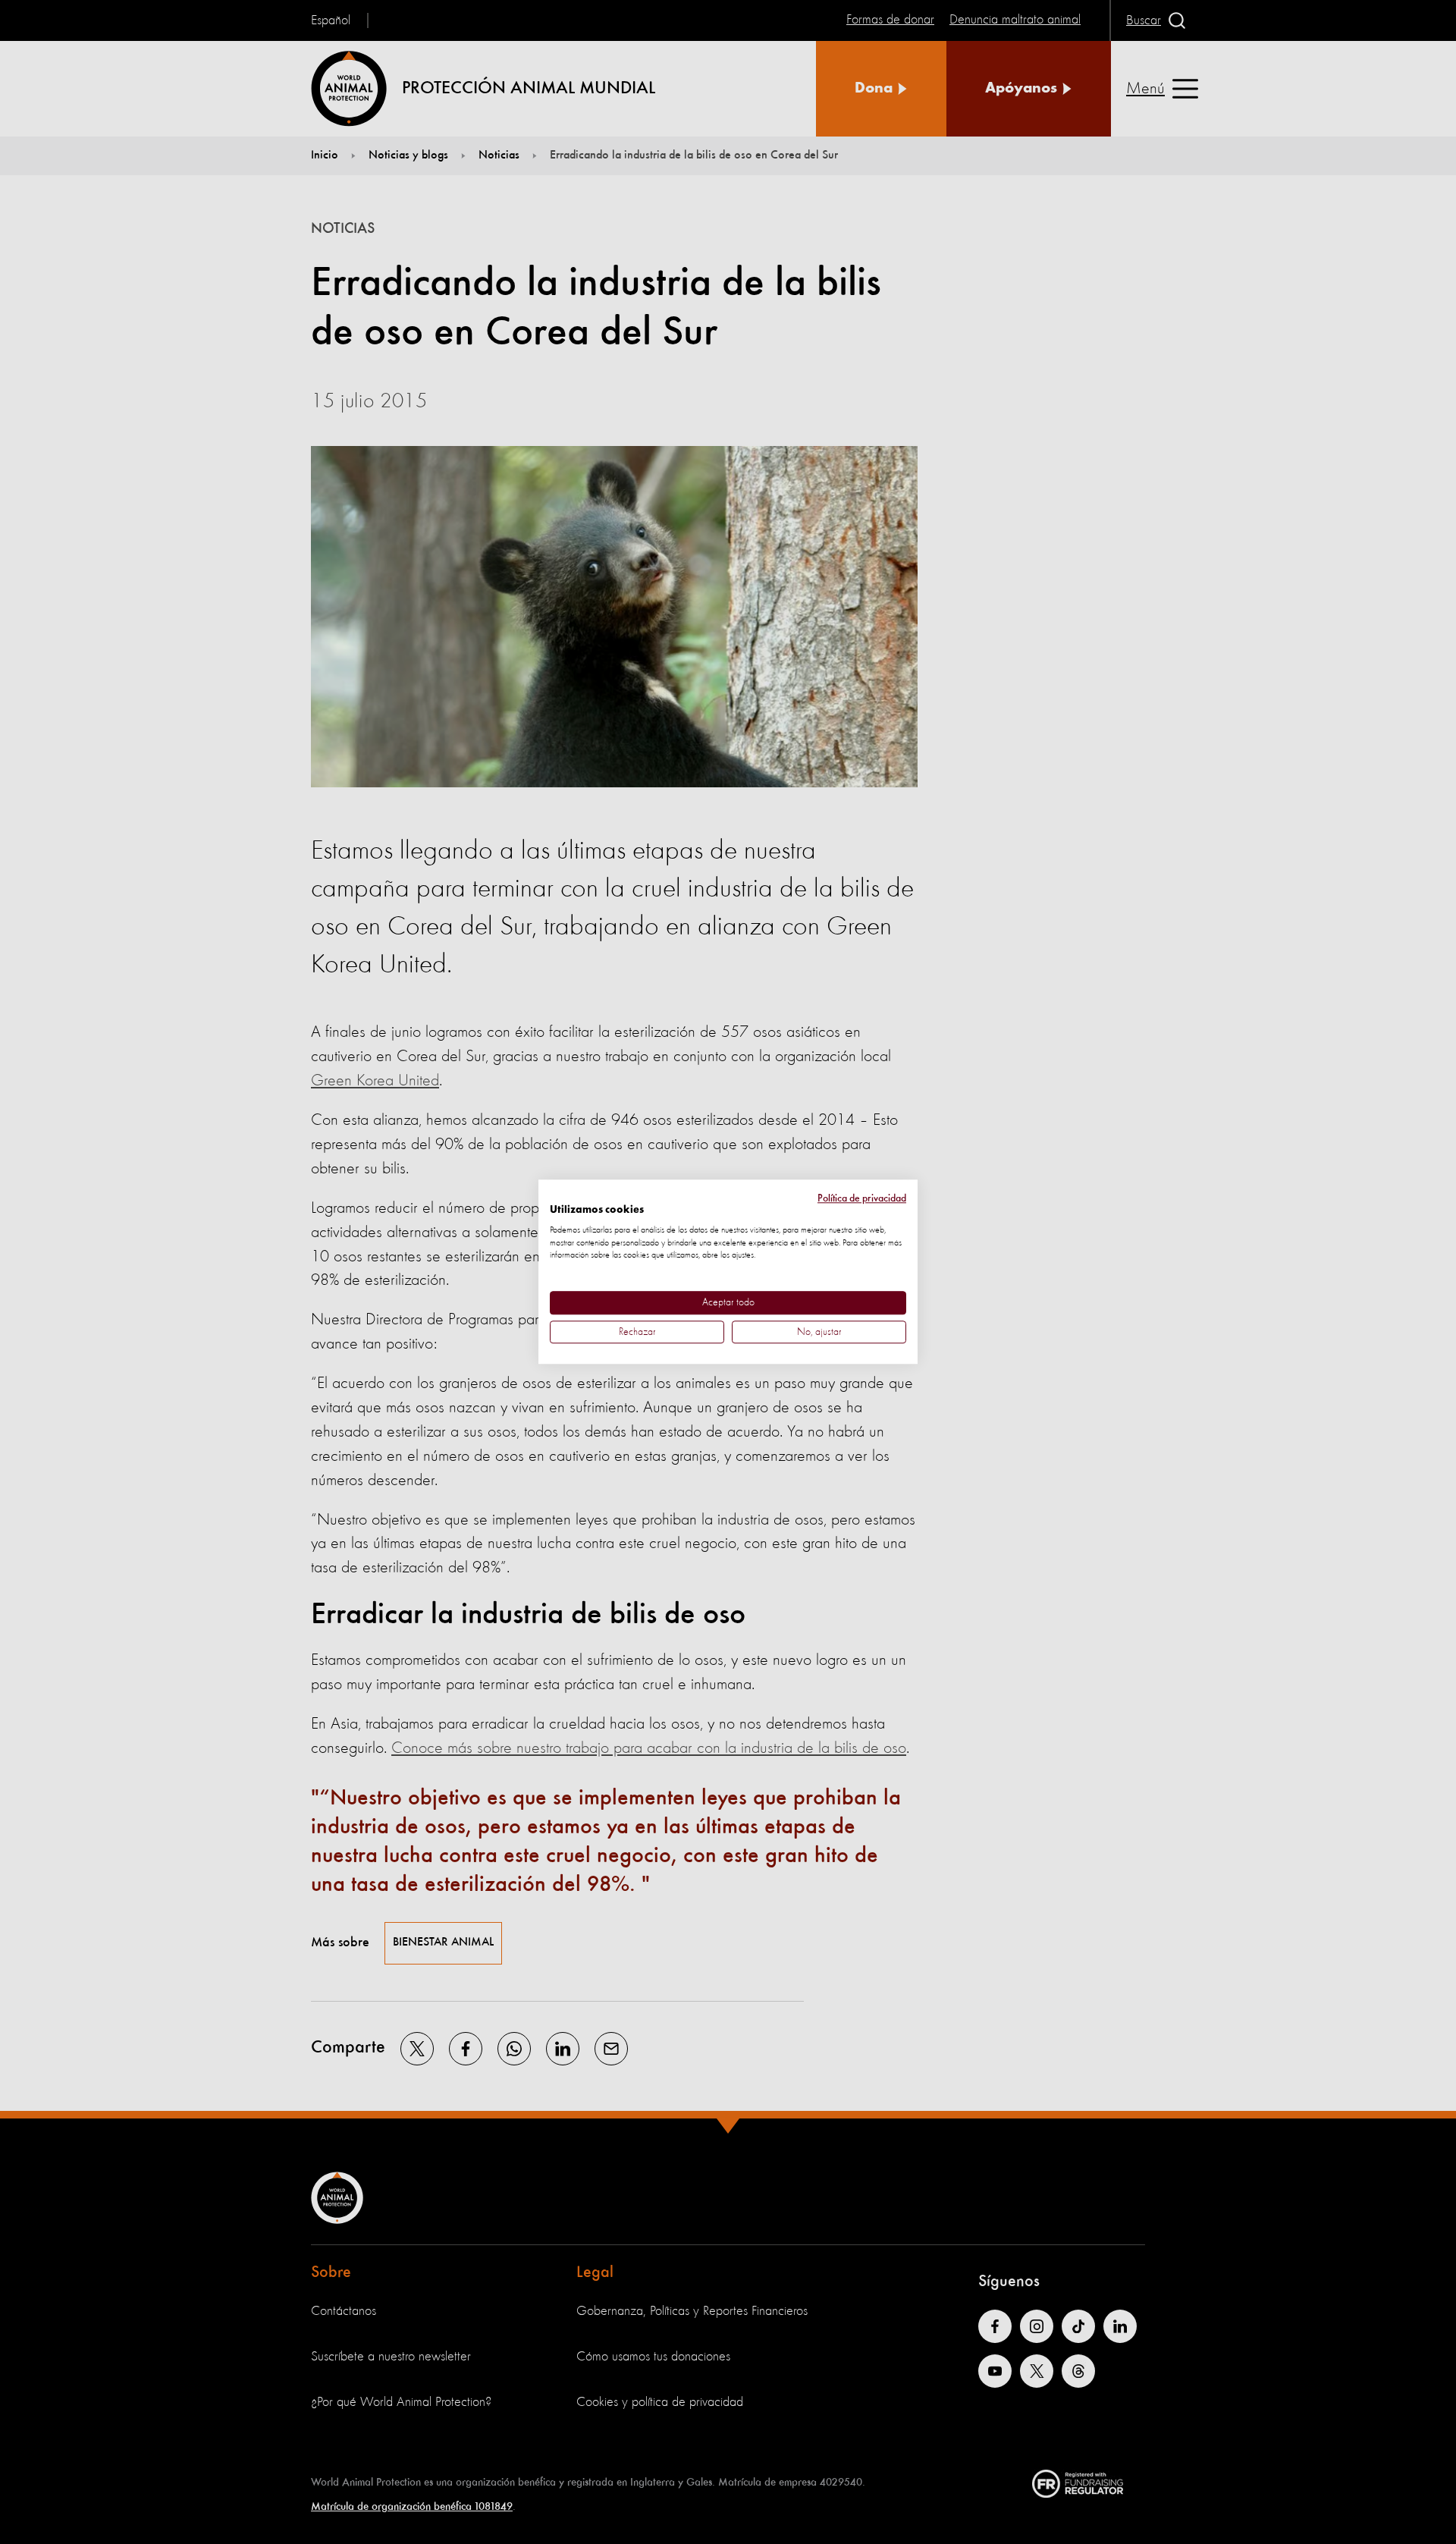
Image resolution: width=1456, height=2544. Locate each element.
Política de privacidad (862, 1198)
